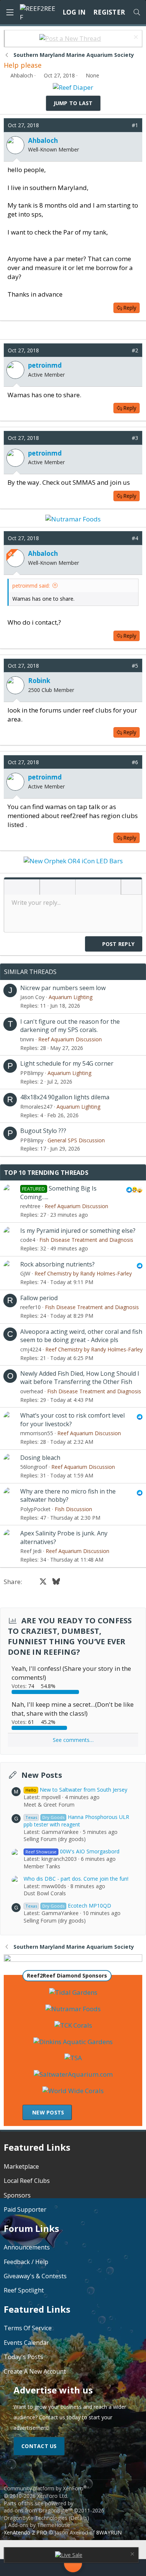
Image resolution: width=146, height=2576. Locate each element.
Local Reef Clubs (27, 2181)
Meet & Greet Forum (49, 1805)
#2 (135, 350)
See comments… (73, 1740)
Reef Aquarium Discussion (70, 1039)
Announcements (27, 2247)
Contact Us (39, 2446)
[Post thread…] (73, 2565)
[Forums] (42, 2568)
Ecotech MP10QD (68, 1906)
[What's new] (129, 2568)
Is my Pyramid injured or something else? (78, 1231)
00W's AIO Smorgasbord (72, 1851)
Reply (130, 308)
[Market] (104, 2568)
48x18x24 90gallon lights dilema (65, 1097)
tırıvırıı (27, 1039)
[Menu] (10, 12)
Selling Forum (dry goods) (55, 1839)
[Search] (137, 12)
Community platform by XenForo (45, 2492)
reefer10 (31, 1307)
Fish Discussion (73, 1509)
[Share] (124, 125)
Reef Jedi (31, 1551)
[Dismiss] (135, 38)
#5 (135, 666)
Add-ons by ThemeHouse (39, 2525)
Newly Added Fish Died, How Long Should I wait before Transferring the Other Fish (80, 1378)
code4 (28, 1240)
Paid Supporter (25, 2209)
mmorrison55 (37, 1433)
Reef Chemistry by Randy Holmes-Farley (83, 1273)
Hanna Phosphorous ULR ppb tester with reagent (76, 1821)
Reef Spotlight (24, 2290)
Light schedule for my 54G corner (67, 1063)
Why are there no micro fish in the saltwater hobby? (68, 1495)
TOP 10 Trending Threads (46, 1173)
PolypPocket (35, 1509)
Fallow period (39, 1298)
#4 (135, 538)
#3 (135, 438)
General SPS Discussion (76, 1140)
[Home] (17, 2568)
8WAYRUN (109, 2532)
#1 (135, 125)
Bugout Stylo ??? (43, 1131)
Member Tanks (42, 1866)
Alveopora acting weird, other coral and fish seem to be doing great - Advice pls (81, 1336)
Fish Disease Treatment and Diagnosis (86, 1240)
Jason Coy (32, 997)
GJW (25, 1273)
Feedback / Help (26, 2262)
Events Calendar (26, 2343)
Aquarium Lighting (71, 997)
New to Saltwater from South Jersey (76, 1790)
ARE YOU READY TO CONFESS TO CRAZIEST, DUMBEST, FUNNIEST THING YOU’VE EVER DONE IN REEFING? (70, 1636)
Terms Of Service (28, 2328)
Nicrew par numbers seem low (63, 988)
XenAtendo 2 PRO (25, 2532)
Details (79, 2518)
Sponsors (17, 2195)
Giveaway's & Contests (35, 2276)
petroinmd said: (31, 586)
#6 (135, 762)
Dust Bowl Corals (45, 1893)
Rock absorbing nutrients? (57, 1264)
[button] (12, 888)
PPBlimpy (32, 1073)
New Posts (42, 1775)
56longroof (34, 1467)
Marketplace (21, 2166)
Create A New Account (35, 2371)
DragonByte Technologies (36, 2518)
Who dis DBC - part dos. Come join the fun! (76, 1879)
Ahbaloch (22, 75)
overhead (32, 1391)
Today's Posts (23, 2357)
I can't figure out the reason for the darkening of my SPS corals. (70, 1026)
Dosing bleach (40, 1458)
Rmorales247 (36, 1107)
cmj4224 (31, 1349)
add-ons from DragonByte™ (38, 2510)
